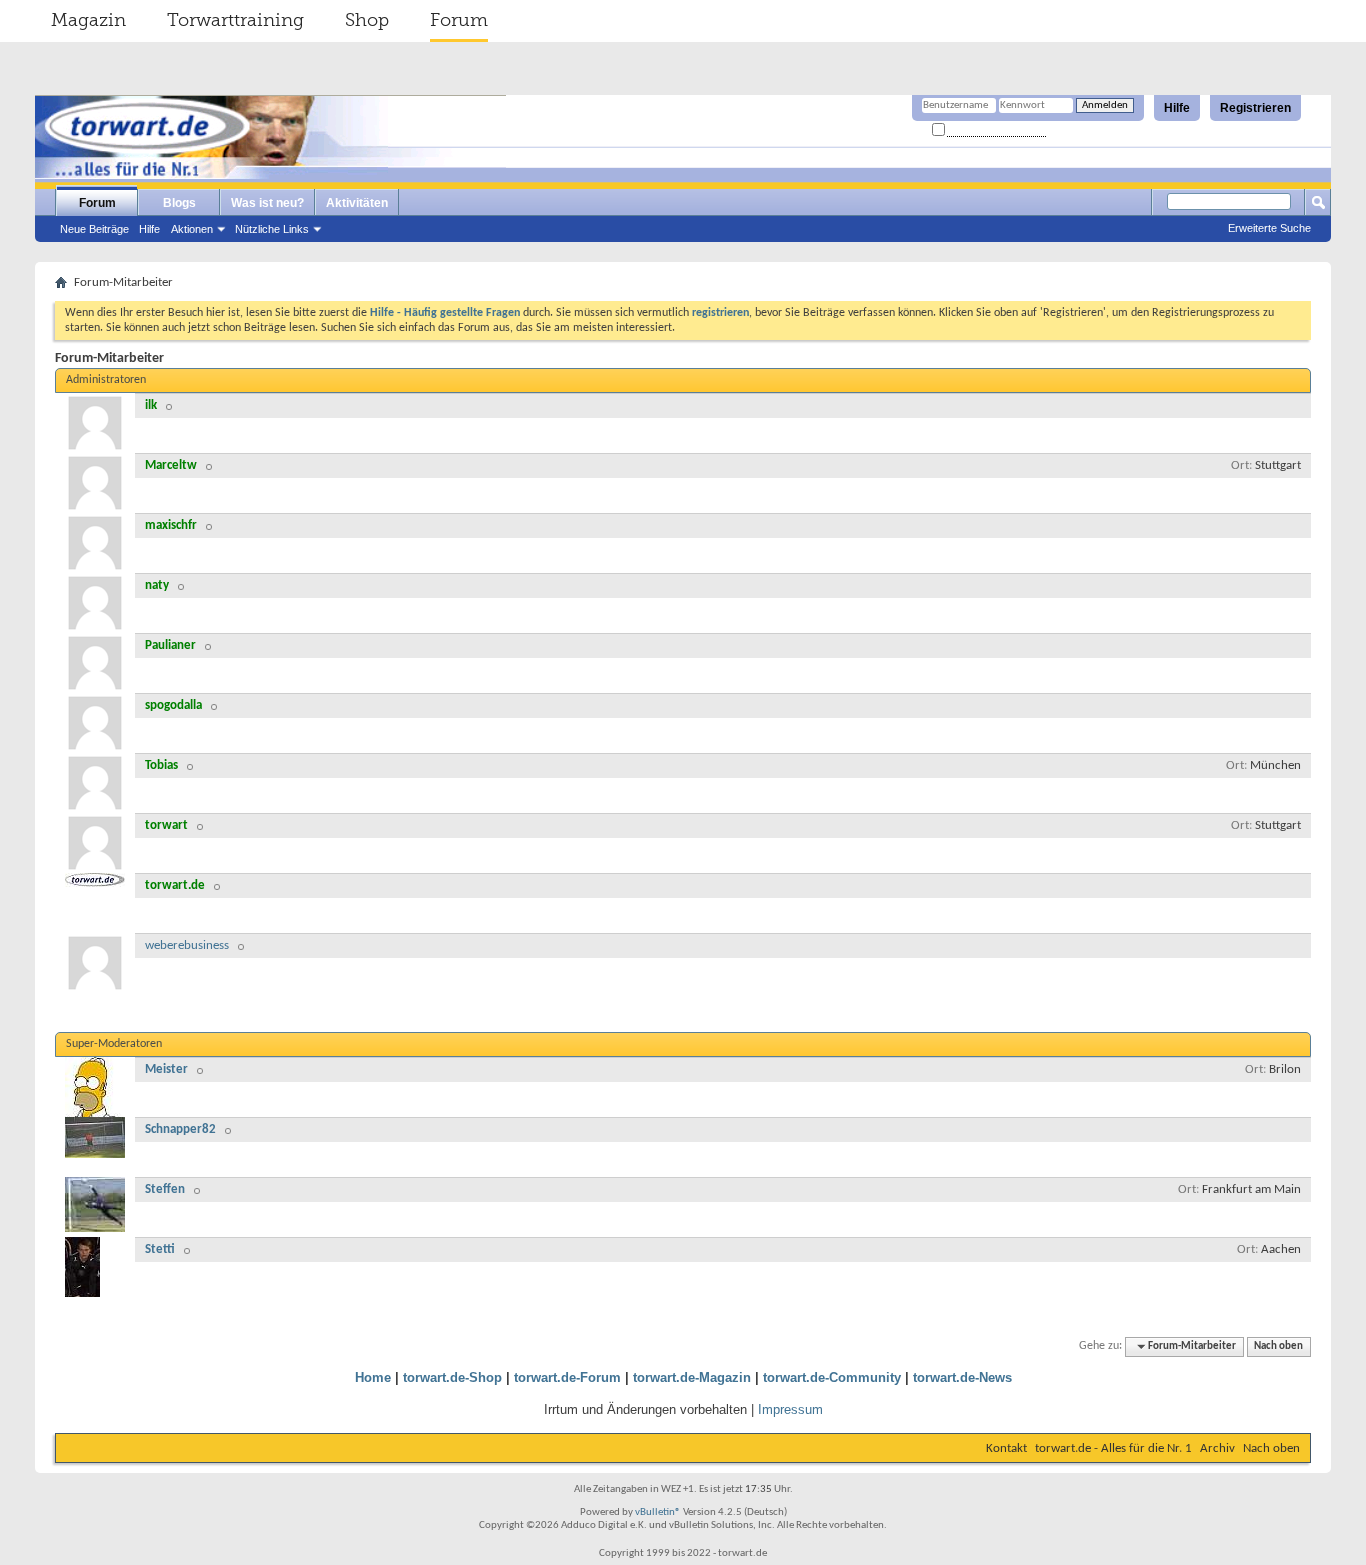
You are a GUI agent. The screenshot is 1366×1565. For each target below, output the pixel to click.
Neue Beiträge (94, 229)
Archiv (1217, 1448)
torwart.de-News (962, 1377)
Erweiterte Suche (1269, 228)
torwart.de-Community (832, 1377)
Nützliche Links (272, 229)
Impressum (790, 1409)
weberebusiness (187, 945)
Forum (459, 20)
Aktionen (192, 229)
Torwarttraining (235, 20)
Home (373, 1377)
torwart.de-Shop (452, 1377)
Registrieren (1255, 108)
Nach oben (1278, 1346)
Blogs (179, 203)
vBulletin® (658, 1512)
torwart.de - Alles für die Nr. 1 (1113, 1448)
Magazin (88, 20)
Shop (367, 20)
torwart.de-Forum (567, 1377)
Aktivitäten (357, 203)
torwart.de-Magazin (692, 1377)
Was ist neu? (267, 203)
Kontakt (1006, 1448)
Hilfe (1177, 108)
